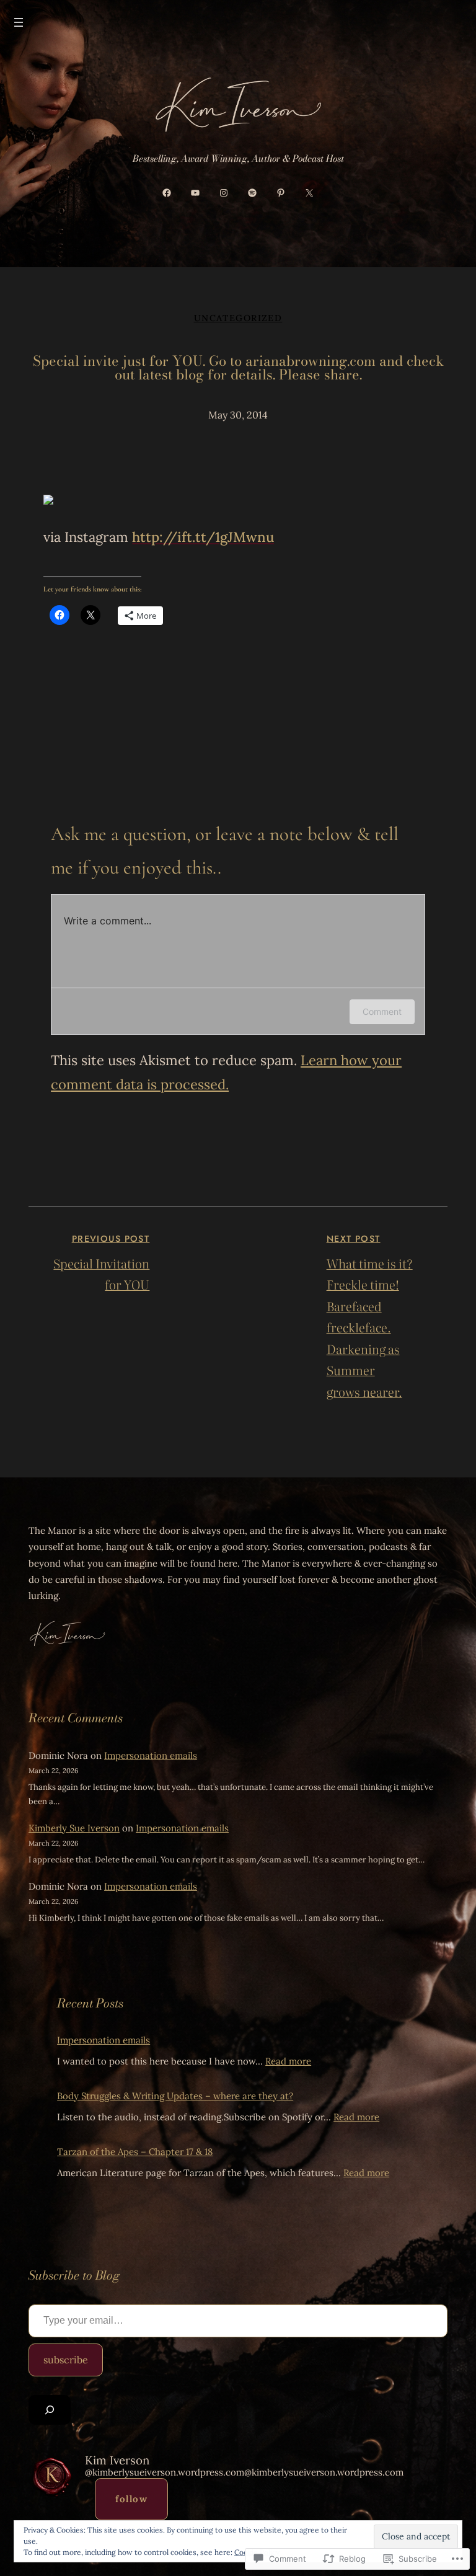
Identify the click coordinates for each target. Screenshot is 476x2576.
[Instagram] (224, 191)
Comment (382, 1011)
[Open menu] (19, 22)
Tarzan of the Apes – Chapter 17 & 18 (135, 2152)
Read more (288, 2061)
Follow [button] (131, 2499)
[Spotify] (252, 191)
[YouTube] (195, 191)
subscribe (66, 2360)
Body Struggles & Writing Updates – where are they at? (175, 2096)
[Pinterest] (281, 191)
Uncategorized (238, 318)
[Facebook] (167, 191)
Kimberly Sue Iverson (74, 1828)
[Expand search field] (50, 2410)
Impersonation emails (151, 1755)
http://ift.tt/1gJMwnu (203, 537)
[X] (309, 191)
